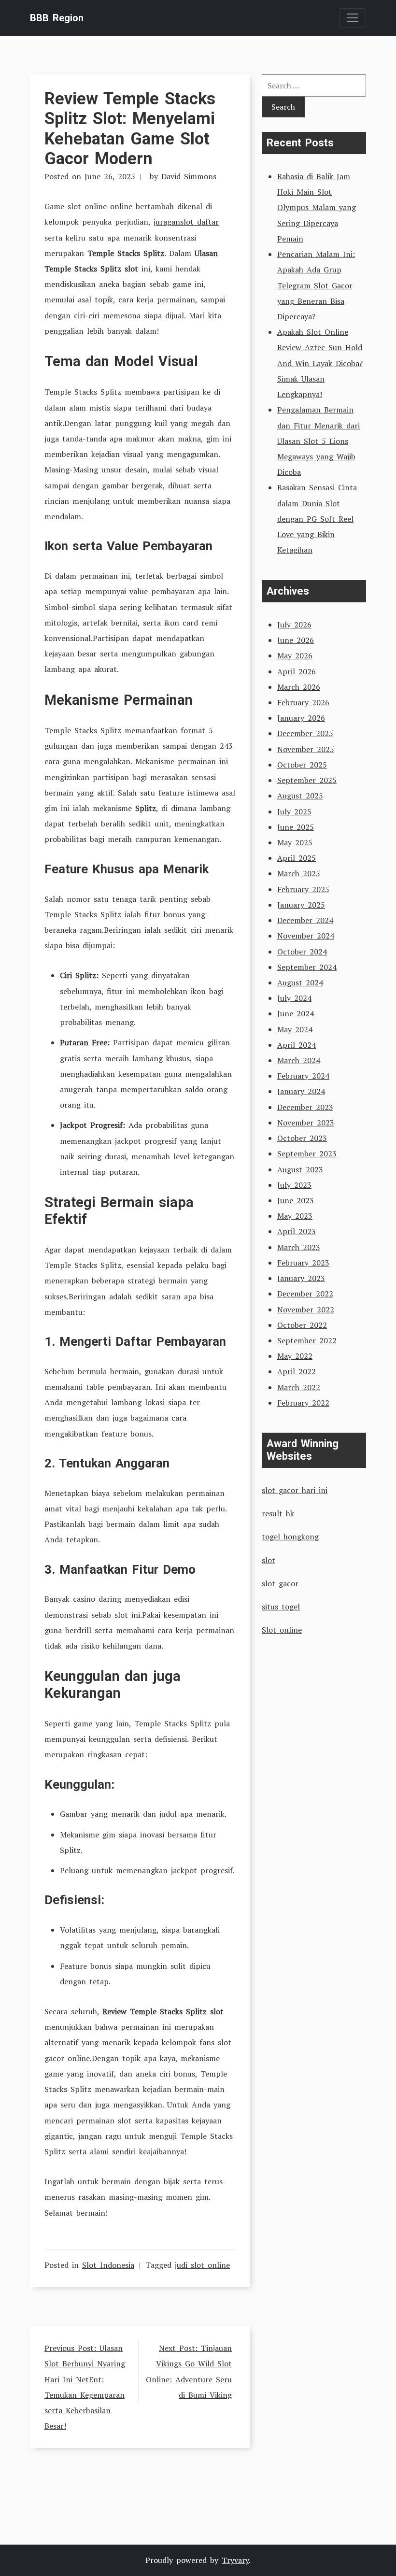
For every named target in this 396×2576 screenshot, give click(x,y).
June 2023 (296, 1200)
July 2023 (294, 1185)
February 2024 (303, 1076)
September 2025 (307, 780)
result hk (278, 1513)
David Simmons (189, 176)
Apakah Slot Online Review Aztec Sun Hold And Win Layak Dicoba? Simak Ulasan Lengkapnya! (320, 363)
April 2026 (297, 671)
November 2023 (306, 1123)
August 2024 (300, 982)
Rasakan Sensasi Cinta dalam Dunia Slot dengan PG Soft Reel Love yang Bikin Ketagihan (317, 519)
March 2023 (299, 1247)
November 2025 (306, 749)
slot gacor (280, 1583)
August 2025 (300, 796)
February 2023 (303, 1263)
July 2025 (294, 811)
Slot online (282, 1630)
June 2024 (296, 1013)
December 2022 (305, 1294)
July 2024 (294, 998)
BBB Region (57, 18)
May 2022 (295, 1356)
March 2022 (299, 1387)
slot (269, 1560)
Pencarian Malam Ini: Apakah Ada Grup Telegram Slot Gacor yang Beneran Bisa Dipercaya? (316, 285)
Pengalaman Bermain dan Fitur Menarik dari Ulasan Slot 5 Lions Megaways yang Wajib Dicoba (318, 441)
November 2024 (306, 936)
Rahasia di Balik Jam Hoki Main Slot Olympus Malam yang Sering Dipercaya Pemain (317, 207)
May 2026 (295, 655)
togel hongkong (290, 1537)
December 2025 (305, 733)
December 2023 (305, 1107)
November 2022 (306, 1309)
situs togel (281, 1607)
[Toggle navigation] (353, 18)
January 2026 (301, 718)
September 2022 (307, 1340)
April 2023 (297, 1231)
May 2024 (295, 1029)
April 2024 (297, 1045)
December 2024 (305, 920)
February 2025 (303, 889)
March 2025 (299, 873)
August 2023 (300, 1169)
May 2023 (295, 1216)
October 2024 (302, 952)
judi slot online (202, 2265)
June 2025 (296, 827)
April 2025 (297, 858)
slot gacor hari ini (295, 1490)
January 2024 (301, 1091)
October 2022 (302, 1325)
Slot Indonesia (108, 2265)
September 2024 (307, 967)
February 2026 (303, 702)
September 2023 (307, 1153)
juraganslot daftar (186, 222)
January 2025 (301, 905)
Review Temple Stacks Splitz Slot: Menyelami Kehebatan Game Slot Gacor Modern (130, 128)
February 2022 (303, 1403)
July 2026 (294, 625)
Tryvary (235, 2560)
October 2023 (302, 1138)
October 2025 (302, 765)
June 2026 (296, 640)
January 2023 (301, 1278)
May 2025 (295, 842)
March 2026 (299, 687)
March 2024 (299, 1060)
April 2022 (297, 1371)
